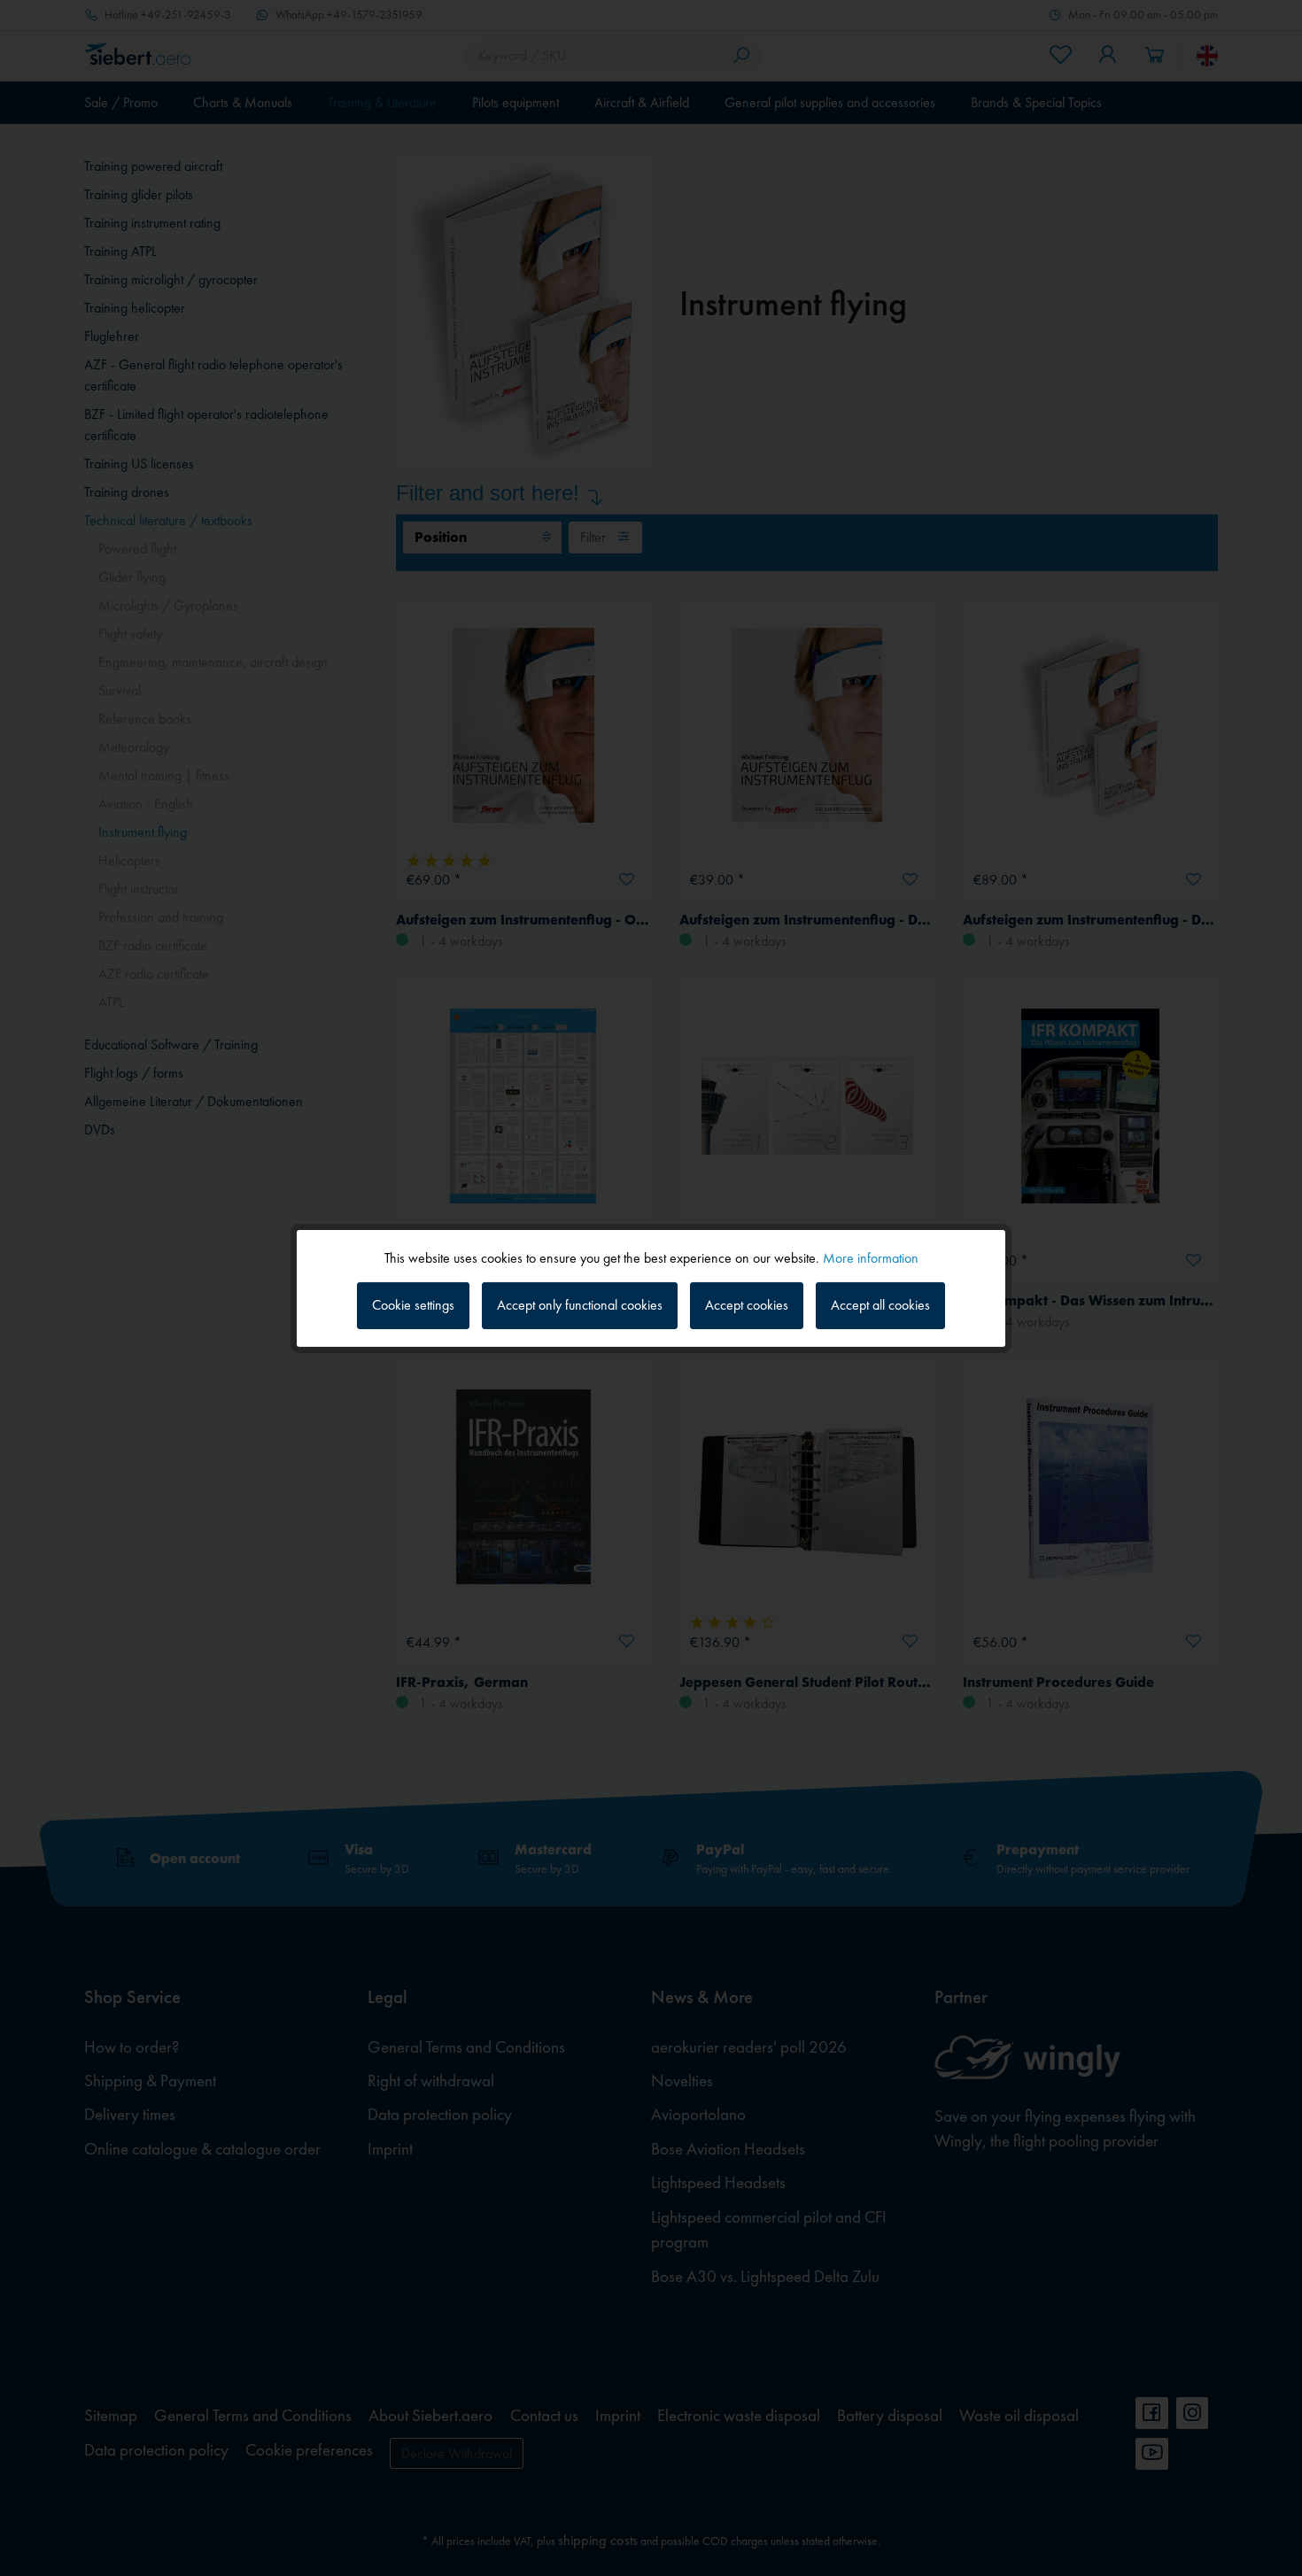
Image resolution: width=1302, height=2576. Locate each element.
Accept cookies (747, 1305)
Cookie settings (413, 1305)
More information (871, 1257)
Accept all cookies (880, 1305)
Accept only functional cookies (580, 1305)
